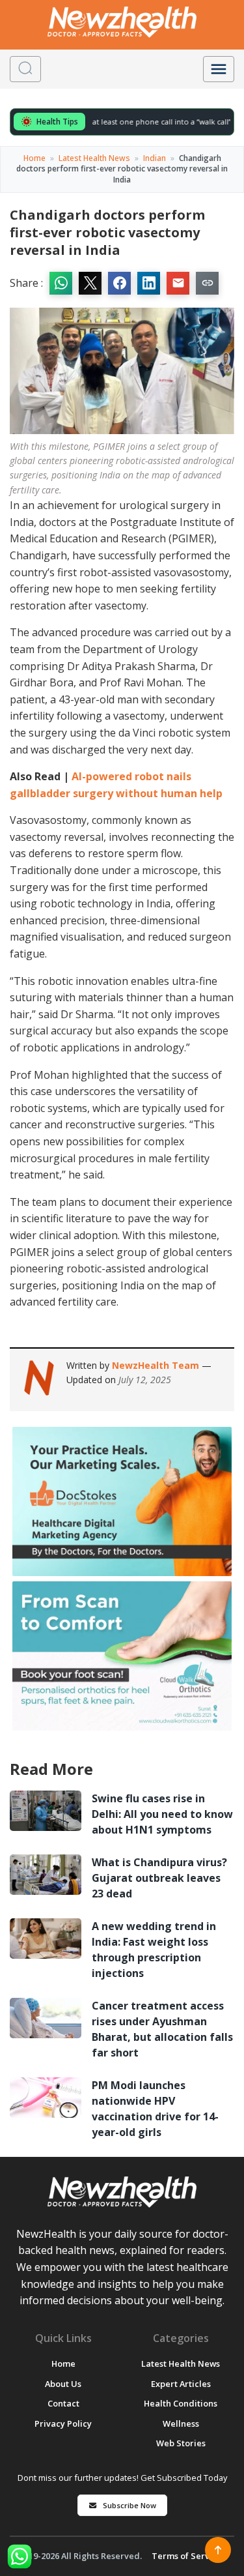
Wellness (181, 2423)
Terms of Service (187, 2556)
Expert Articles (181, 2384)
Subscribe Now (129, 2505)
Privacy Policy (63, 2423)
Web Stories (181, 2443)
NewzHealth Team (157, 1365)
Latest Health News (94, 158)
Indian (155, 158)
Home (34, 158)
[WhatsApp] (20, 2556)
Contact (63, 2403)
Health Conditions (181, 2403)
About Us (63, 2384)
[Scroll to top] (218, 2550)
